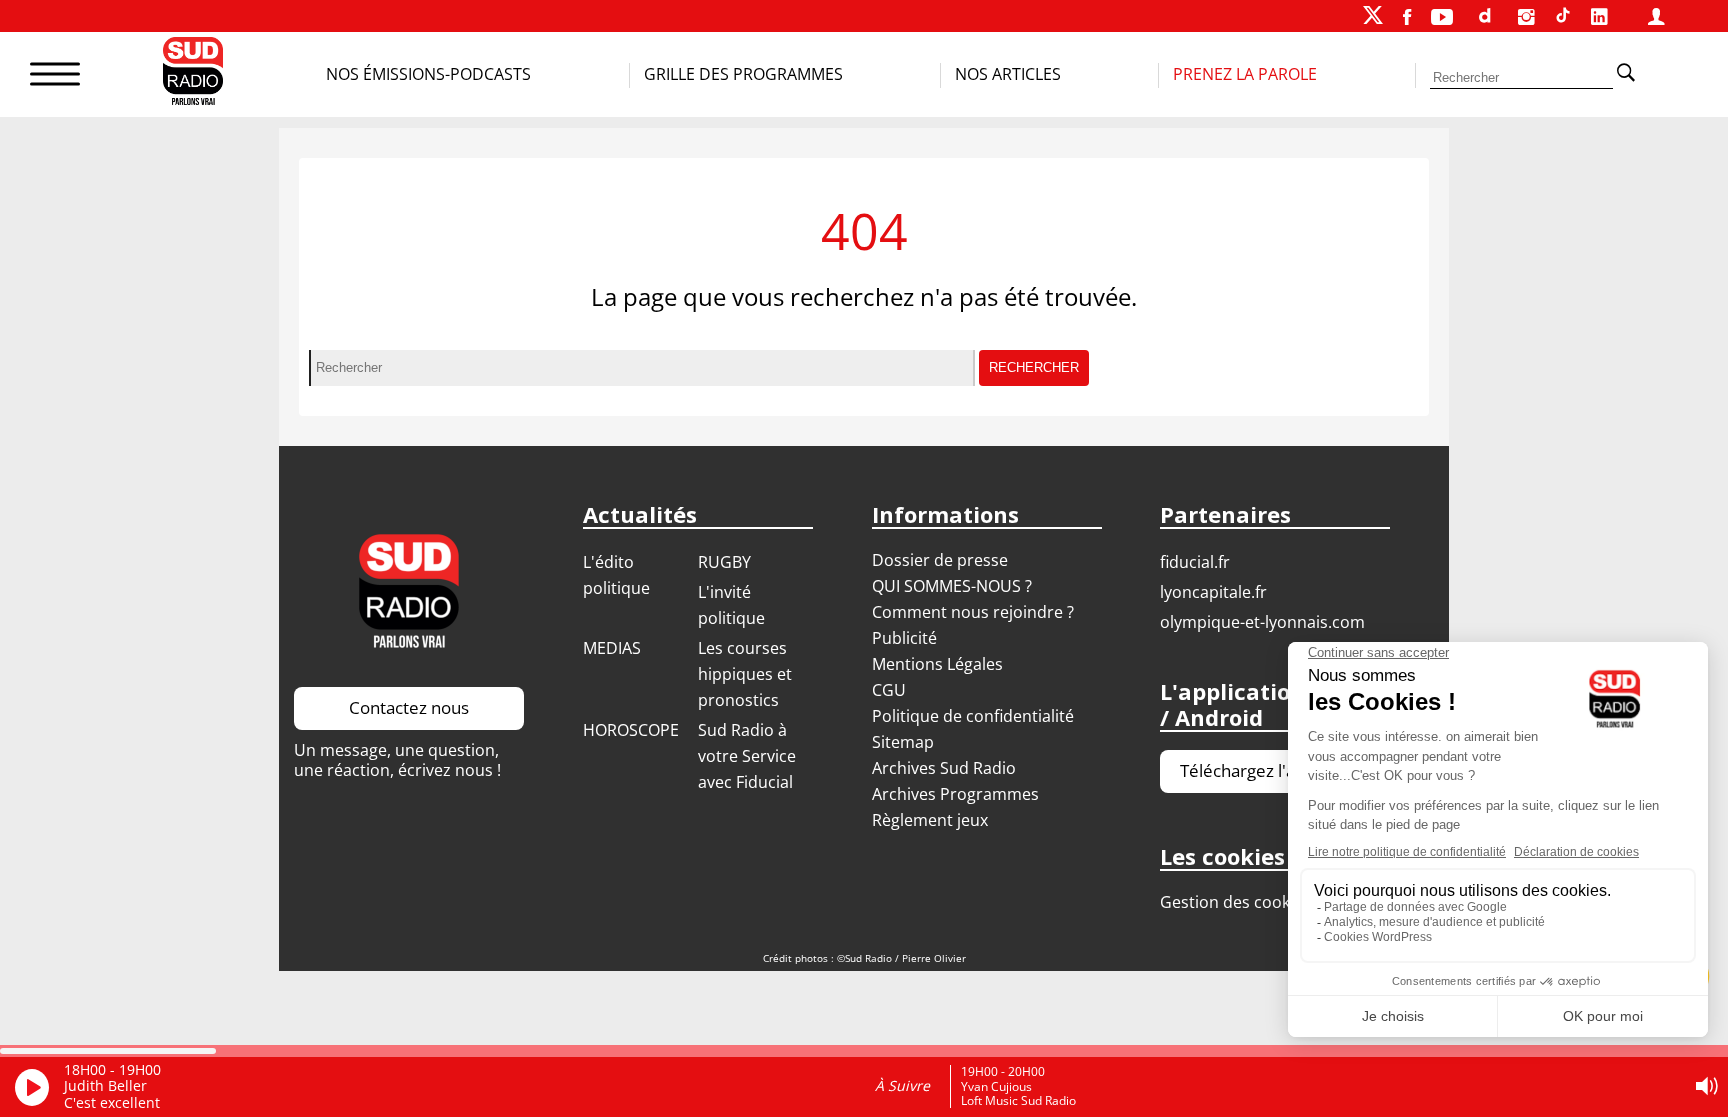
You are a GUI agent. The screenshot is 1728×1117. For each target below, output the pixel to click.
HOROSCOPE (631, 730)
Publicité (904, 638)
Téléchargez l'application (1275, 770)
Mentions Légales (937, 664)
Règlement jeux (930, 820)
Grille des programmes (743, 74)
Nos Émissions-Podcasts (428, 74)
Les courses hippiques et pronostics (745, 674)
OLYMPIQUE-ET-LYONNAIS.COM (1262, 622)
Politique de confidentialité (973, 716)
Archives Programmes (955, 794)
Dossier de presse (940, 560)
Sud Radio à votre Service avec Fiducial (747, 756)
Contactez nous (409, 707)
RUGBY (724, 562)
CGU (889, 690)
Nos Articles (1008, 74)
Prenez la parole (1245, 74)
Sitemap (903, 742)
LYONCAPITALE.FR (1213, 592)
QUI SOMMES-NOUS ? (952, 586)
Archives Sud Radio (944, 768)
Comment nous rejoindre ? (975, 612)
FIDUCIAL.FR (1195, 562)
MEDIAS (612, 648)
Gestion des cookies (1235, 902)
